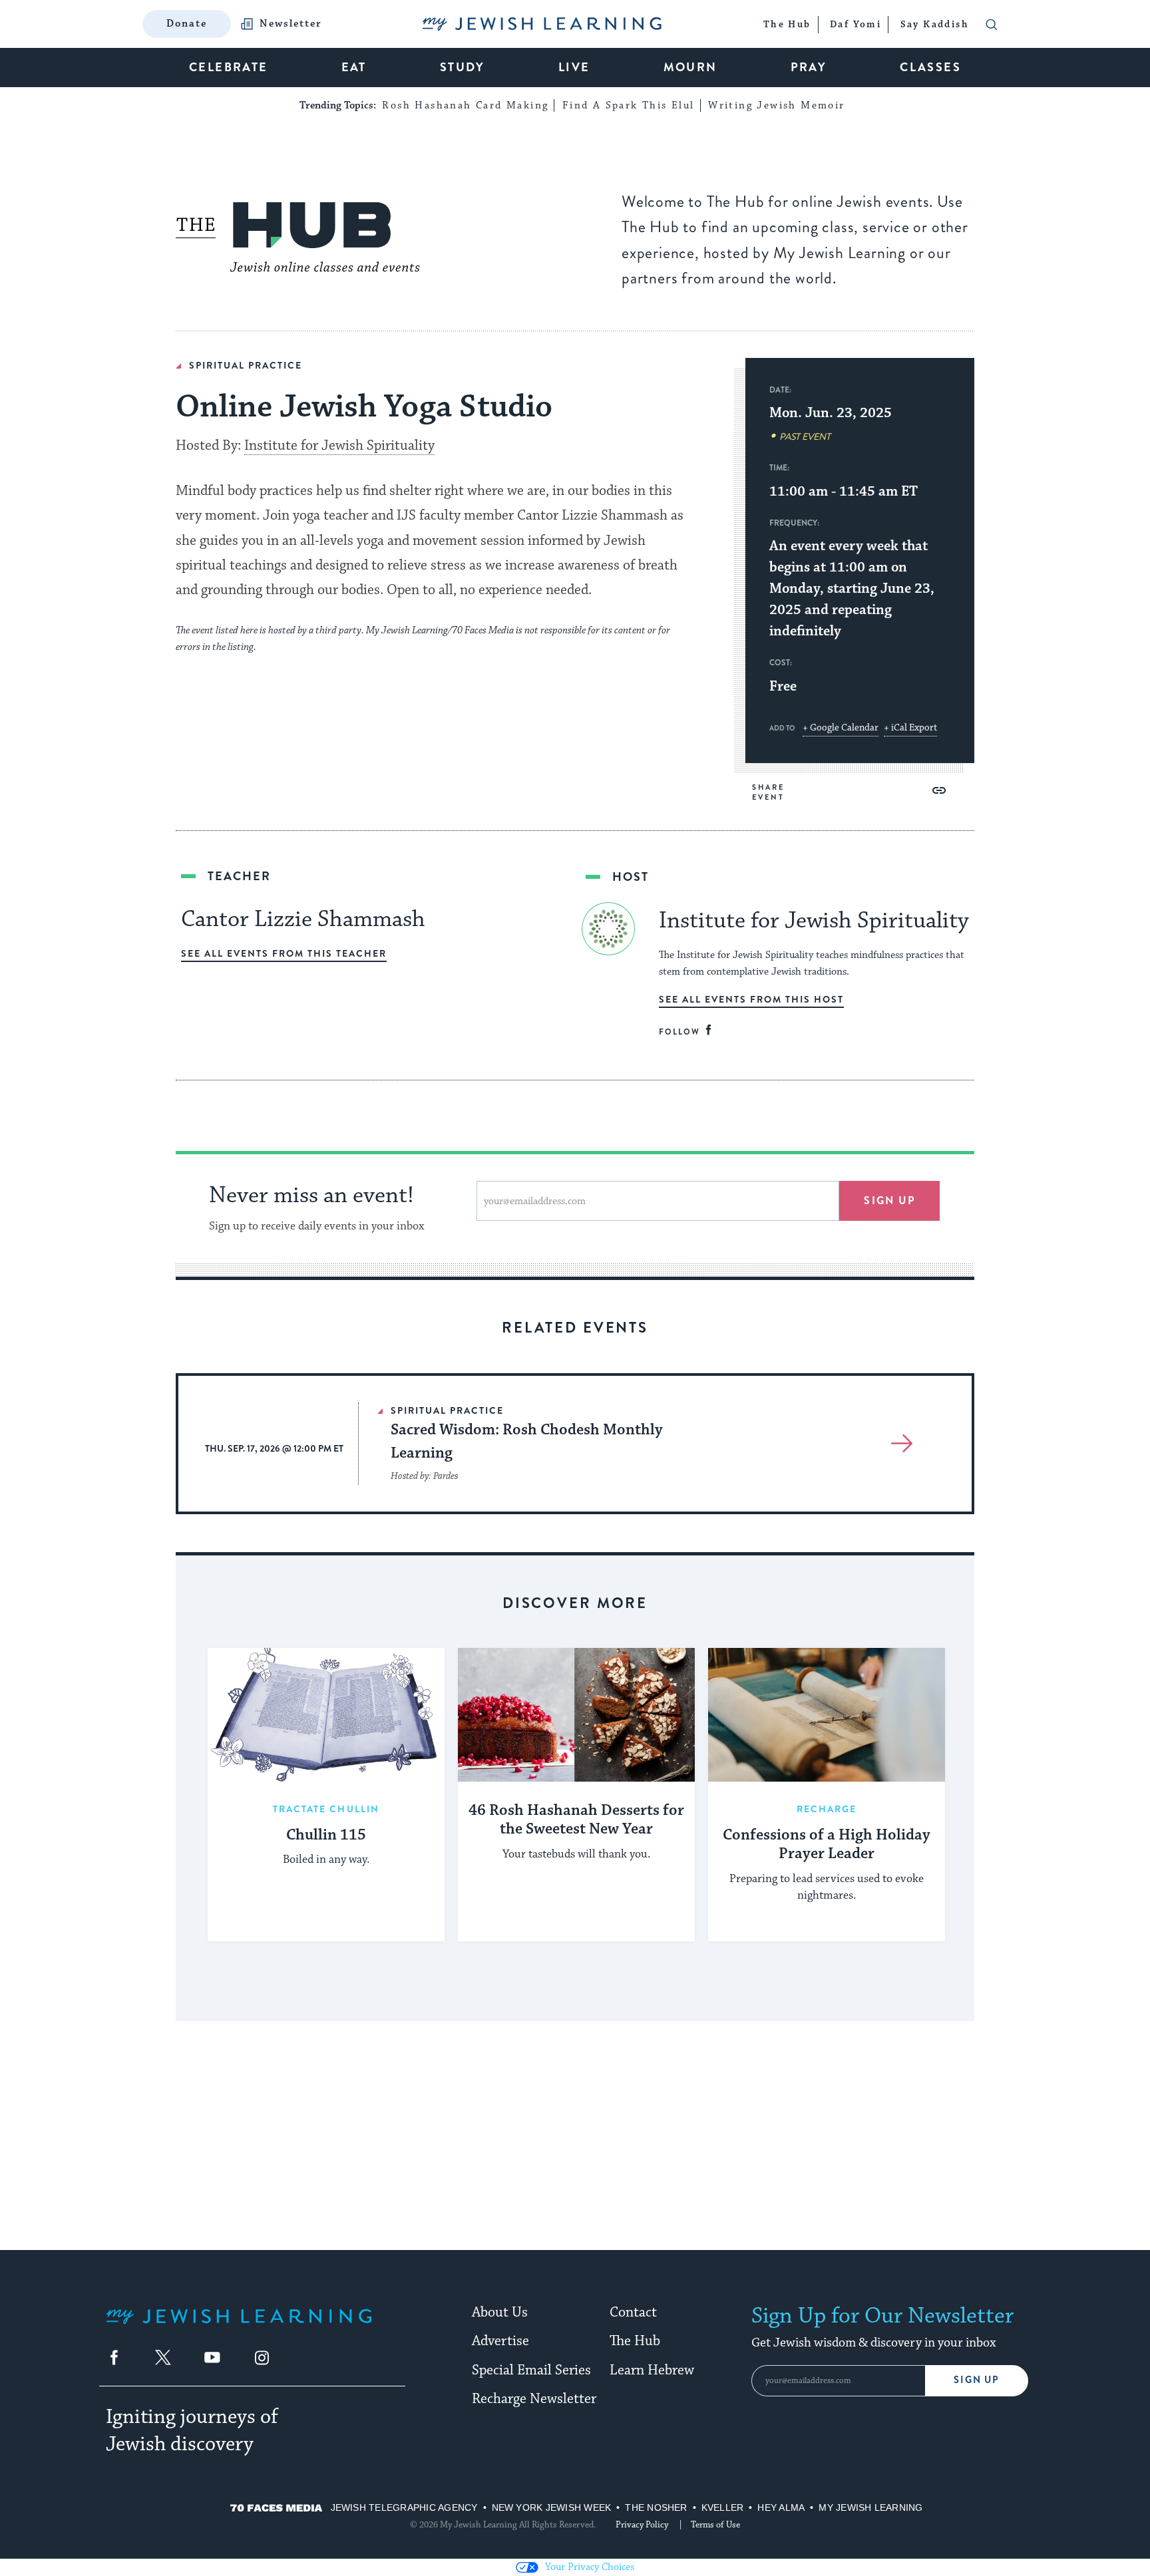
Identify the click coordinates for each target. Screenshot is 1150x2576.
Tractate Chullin (326, 1809)
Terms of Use (715, 2525)
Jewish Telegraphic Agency (404, 2507)
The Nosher (656, 2507)
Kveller (723, 2507)
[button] (939, 790)
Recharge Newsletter (534, 2399)
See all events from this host (751, 999)
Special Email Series (531, 2370)
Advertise (500, 2341)
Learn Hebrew (652, 2370)
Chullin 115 (326, 1836)
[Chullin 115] (326, 1714)
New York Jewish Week (552, 2507)
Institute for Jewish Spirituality (339, 446)
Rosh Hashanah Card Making (465, 105)
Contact (633, 2313)
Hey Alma (781, 2507)
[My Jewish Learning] (239, 2327)
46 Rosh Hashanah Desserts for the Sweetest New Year (576, 1821)
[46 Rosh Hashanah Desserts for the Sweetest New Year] (576, 1714)
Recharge (827, 1809)
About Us (500, 2313)
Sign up (889, 1201)
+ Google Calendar (841, 728)
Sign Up (977, 2380)
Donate (187, 24)
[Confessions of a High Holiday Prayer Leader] (827, 1714)
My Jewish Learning (870, 2507)
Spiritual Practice (246, 365)
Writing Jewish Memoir (776, 105)
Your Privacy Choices (590, 2567)
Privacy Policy (642, 2525)
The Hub (635, 2341)
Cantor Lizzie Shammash (303, 919)
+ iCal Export (910, 728)
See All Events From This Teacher (284, 953)
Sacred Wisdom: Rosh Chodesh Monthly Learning (527, 1441)
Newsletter (291, 24)
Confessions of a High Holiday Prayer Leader (827, 1845)
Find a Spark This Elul (629, 105)
